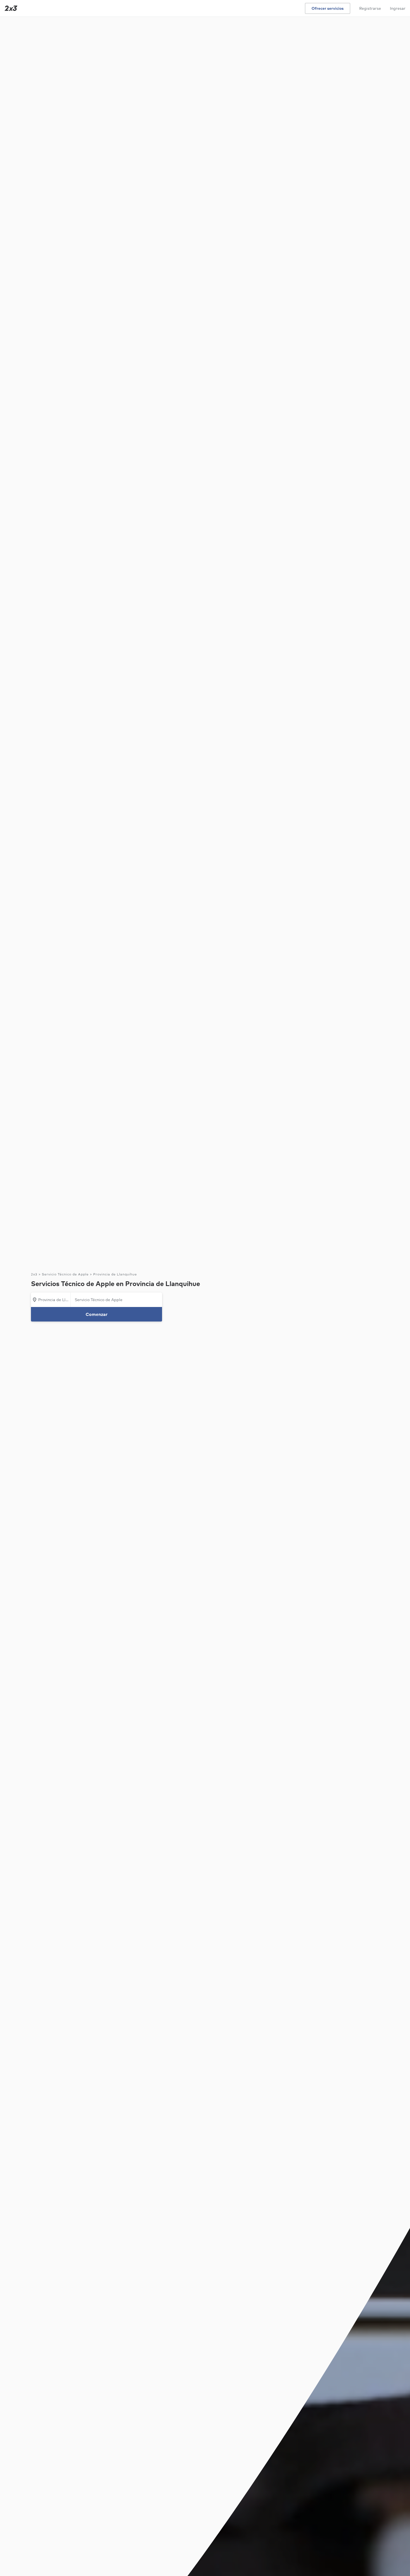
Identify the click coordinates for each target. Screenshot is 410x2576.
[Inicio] (10, 8)
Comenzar (97, 1314)
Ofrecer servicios (328, 8)
